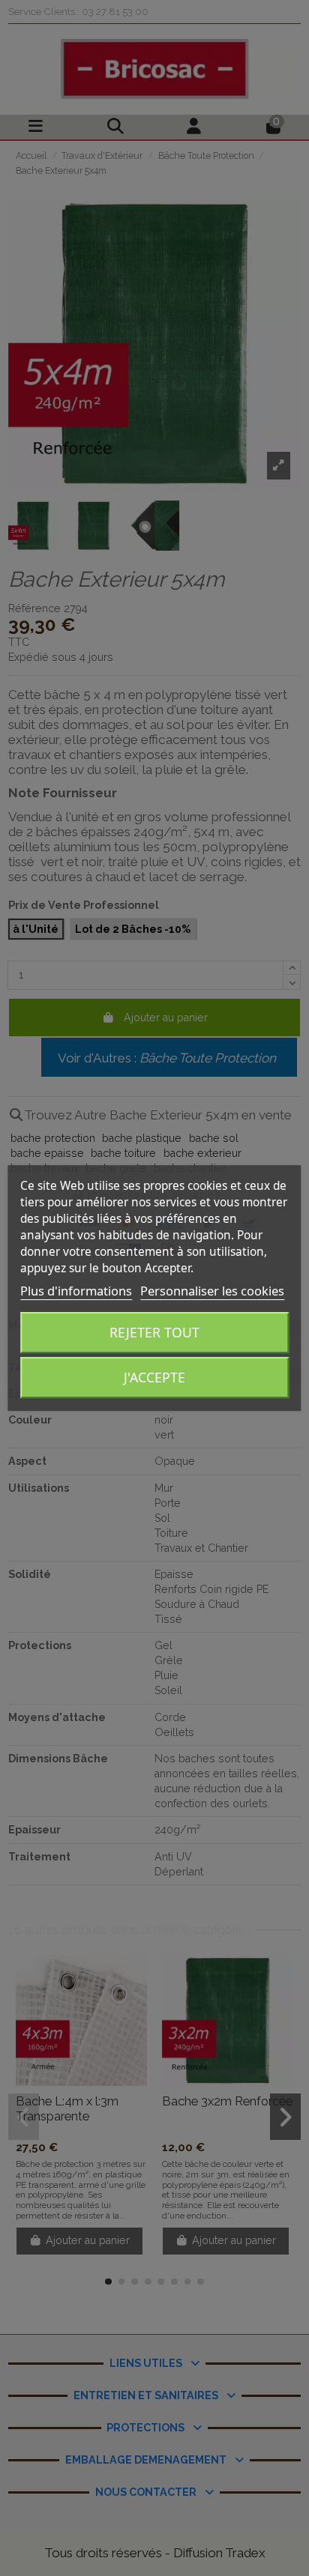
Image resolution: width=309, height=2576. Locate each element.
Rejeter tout (154, 1332)
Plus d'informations (76, 1291)
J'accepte (154, 1377)
